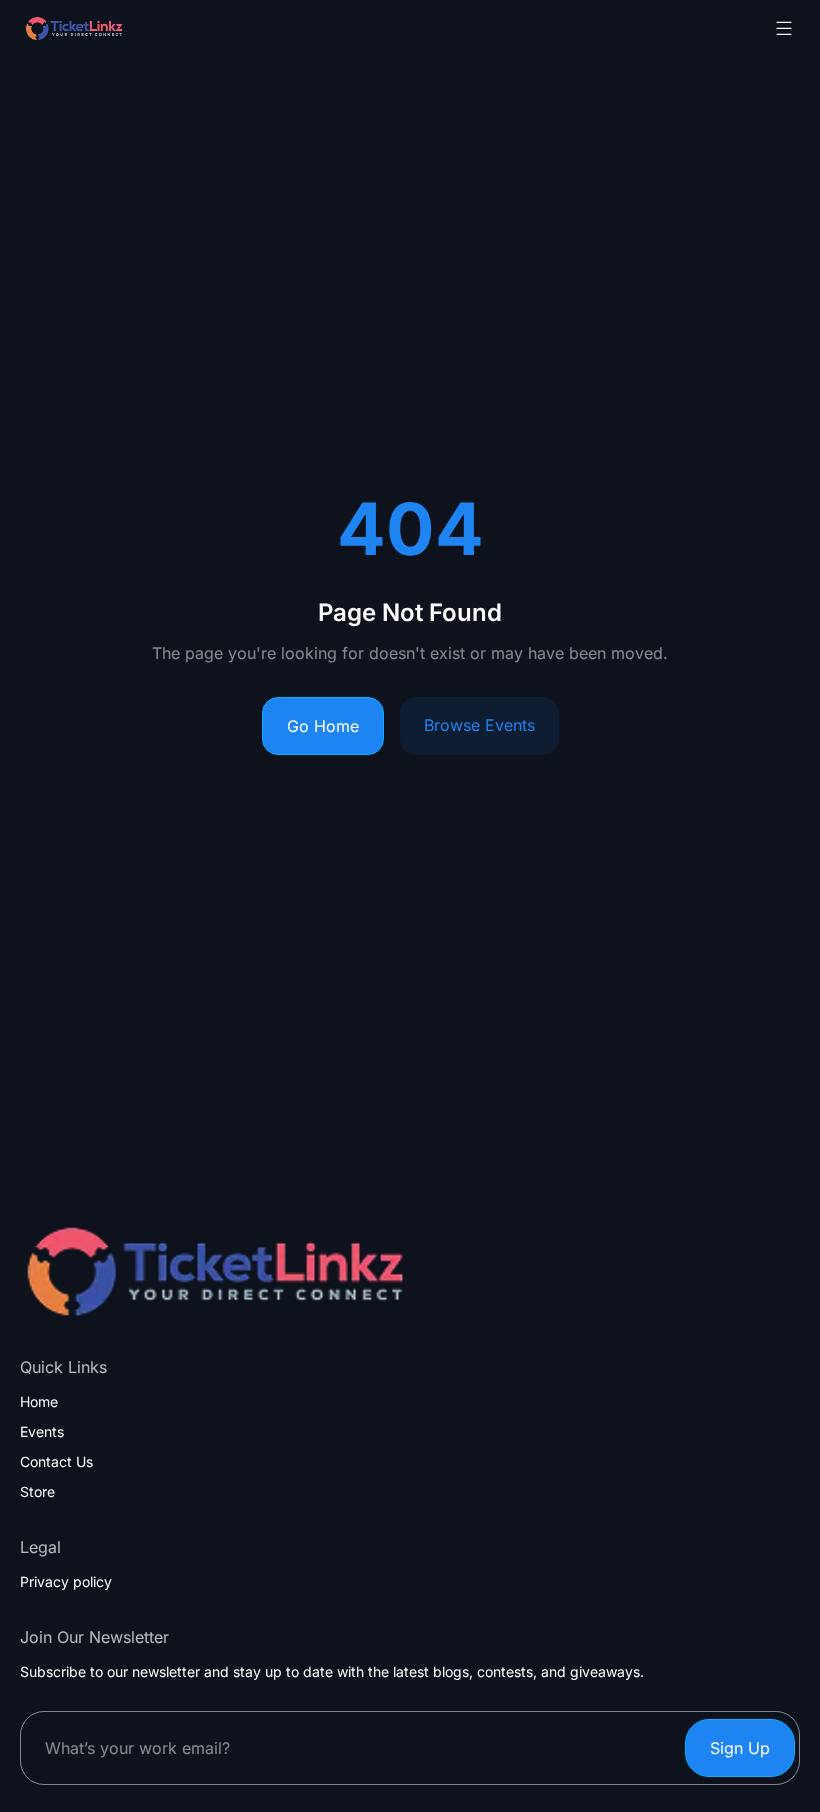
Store (37, 1492)
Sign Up (740, 1748)
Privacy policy (66, 1582)
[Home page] (124, 28)
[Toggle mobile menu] (784, 28)
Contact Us (56, 1462)
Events (42, 1432)
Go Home (323, 726)
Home (39, 1402)
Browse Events (479, 725)
